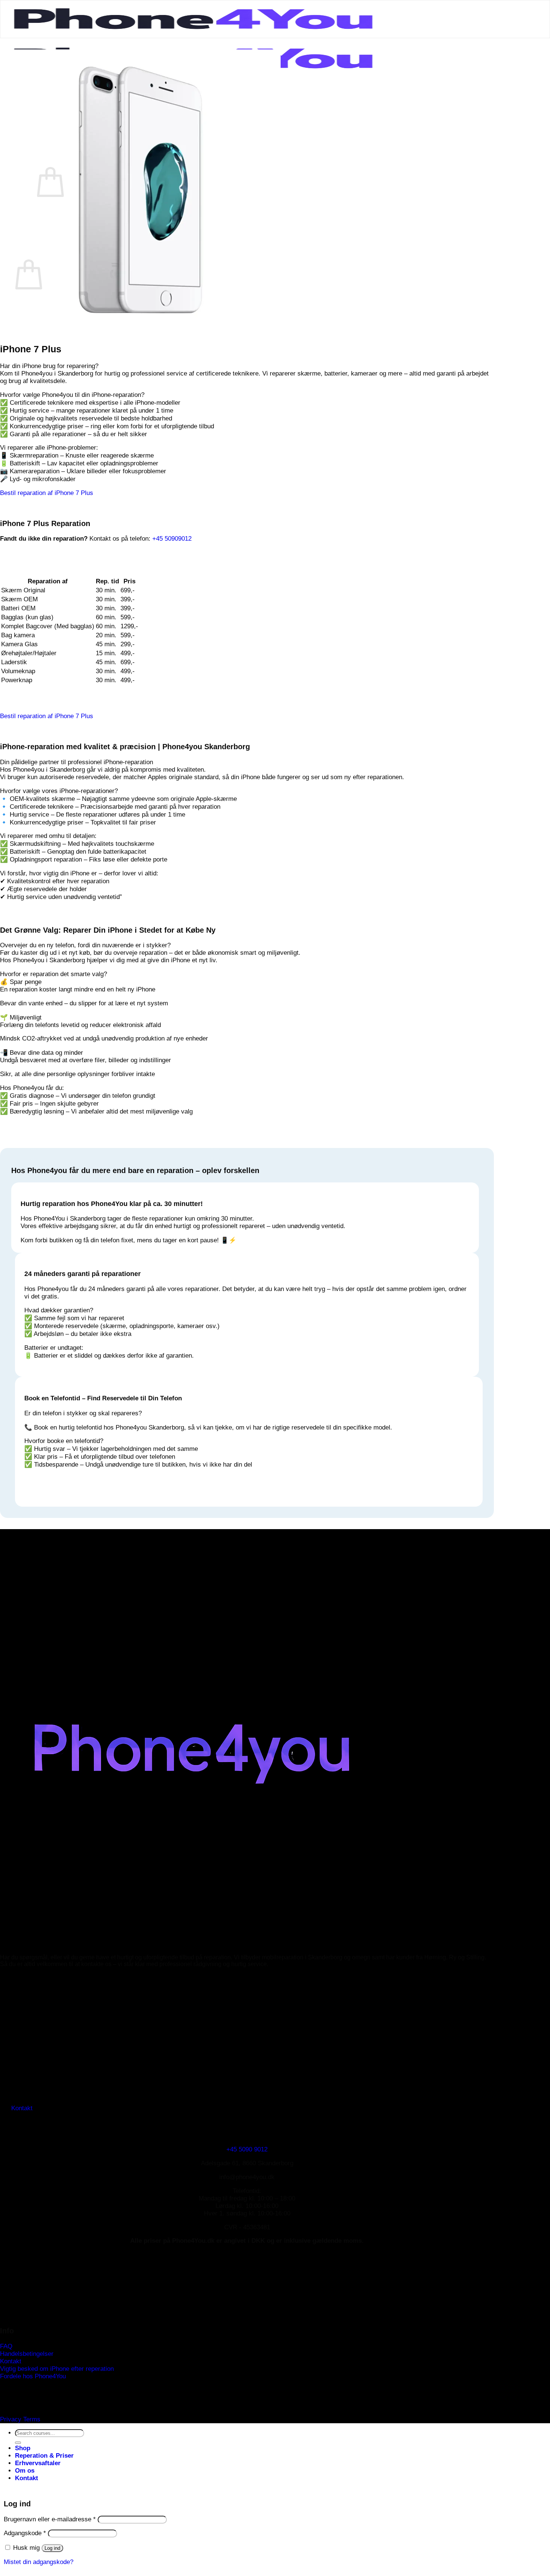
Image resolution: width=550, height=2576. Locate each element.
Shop (23, 2448)
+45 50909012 (172, 539)
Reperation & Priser (44, 2456)
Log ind (52, 2548)
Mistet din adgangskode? (39, 2562)
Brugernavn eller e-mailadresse (50, 2519)
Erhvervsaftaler (38, 2463)
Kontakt (27, 2478)
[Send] (18, 2443)
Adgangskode (25, 2533)
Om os (25, 2471)
